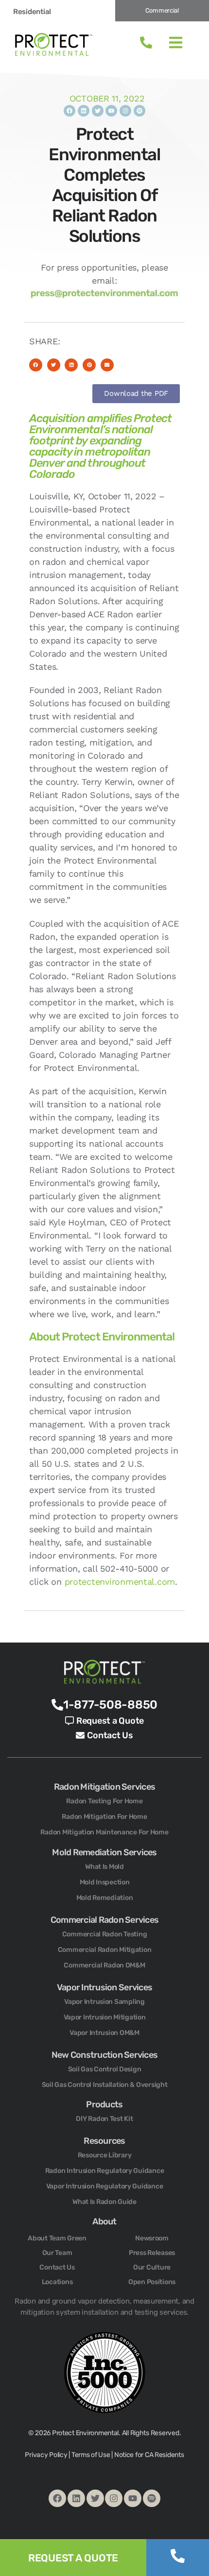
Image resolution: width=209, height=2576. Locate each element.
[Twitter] (98, 111)
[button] (36, 365)
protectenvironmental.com (120, 1582)
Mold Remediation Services (104, 1852)
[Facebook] (70, 111)
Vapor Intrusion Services (104, 1987)
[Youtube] (111, 111)
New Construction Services (104, 2055)
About (104, 2221)
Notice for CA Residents (149, 2455)
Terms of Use (91, 2455)
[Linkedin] (84, 111)
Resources (104, 2141)
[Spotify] (139, 111)
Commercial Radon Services (104, 1920)
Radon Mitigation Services (104, 1787)
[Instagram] (125, 111)
